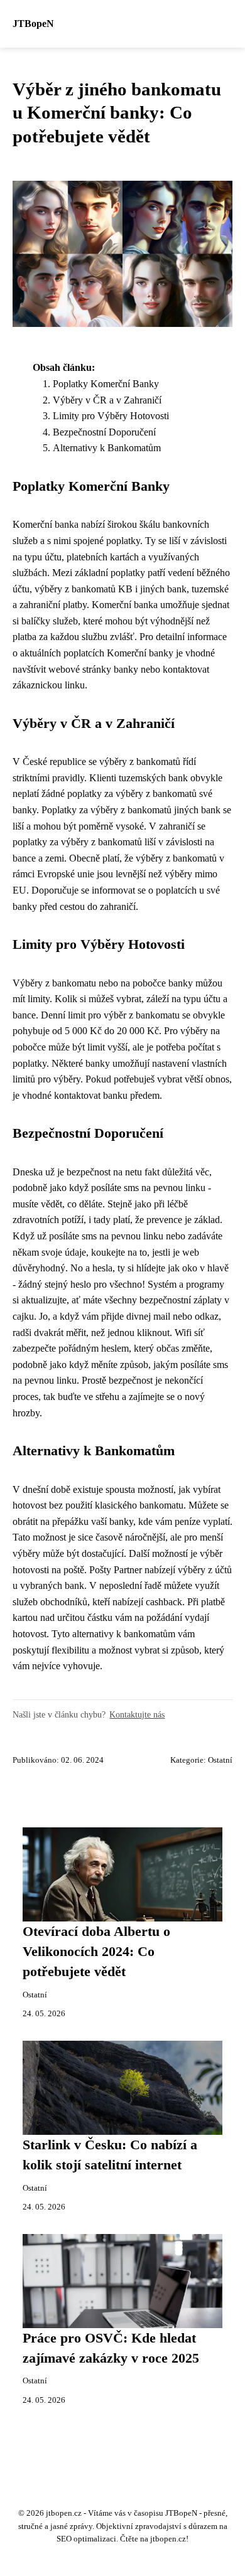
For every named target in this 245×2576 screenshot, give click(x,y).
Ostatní (220, 1760)
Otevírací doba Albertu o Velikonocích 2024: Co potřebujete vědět (96, 1952)
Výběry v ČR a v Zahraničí (107, 400)
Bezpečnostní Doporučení (104, 432)
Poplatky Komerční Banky (106, 384)
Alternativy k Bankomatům (107, 448)
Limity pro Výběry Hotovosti (111, 416)
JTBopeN (33, 24)
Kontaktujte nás (137, 1714)
